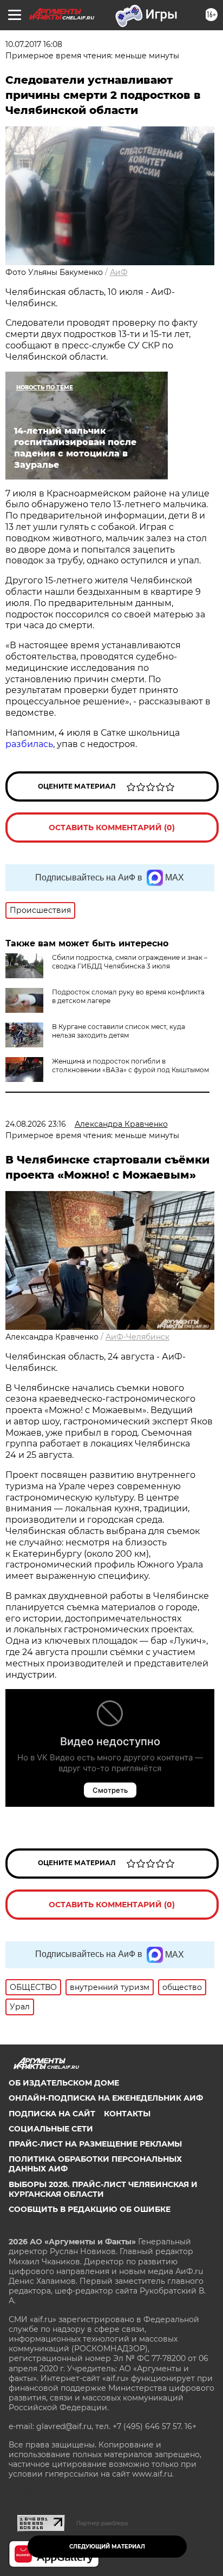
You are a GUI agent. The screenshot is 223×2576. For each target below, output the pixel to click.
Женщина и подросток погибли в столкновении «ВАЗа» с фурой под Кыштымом (130, 1065)
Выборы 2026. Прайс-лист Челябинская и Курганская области (103, 2189)
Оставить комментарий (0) (112, 828)
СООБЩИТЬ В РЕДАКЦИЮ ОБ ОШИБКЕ (90, 2209)
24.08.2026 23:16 (36, 1124)
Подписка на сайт (52, 2114)
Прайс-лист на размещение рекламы (95, 2144)
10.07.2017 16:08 (34, 44)
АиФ (119, 272)
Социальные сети (51, 2129)
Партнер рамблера (102, 2523)
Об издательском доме (64, 2083)
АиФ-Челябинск (137, 1337)
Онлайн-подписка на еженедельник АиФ (106, 2098)
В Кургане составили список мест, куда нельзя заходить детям (119, 1031)
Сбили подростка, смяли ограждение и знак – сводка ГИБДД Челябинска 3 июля (130, 962)
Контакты (127, 2114)
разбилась (29, 744)
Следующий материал (107, 2547)
